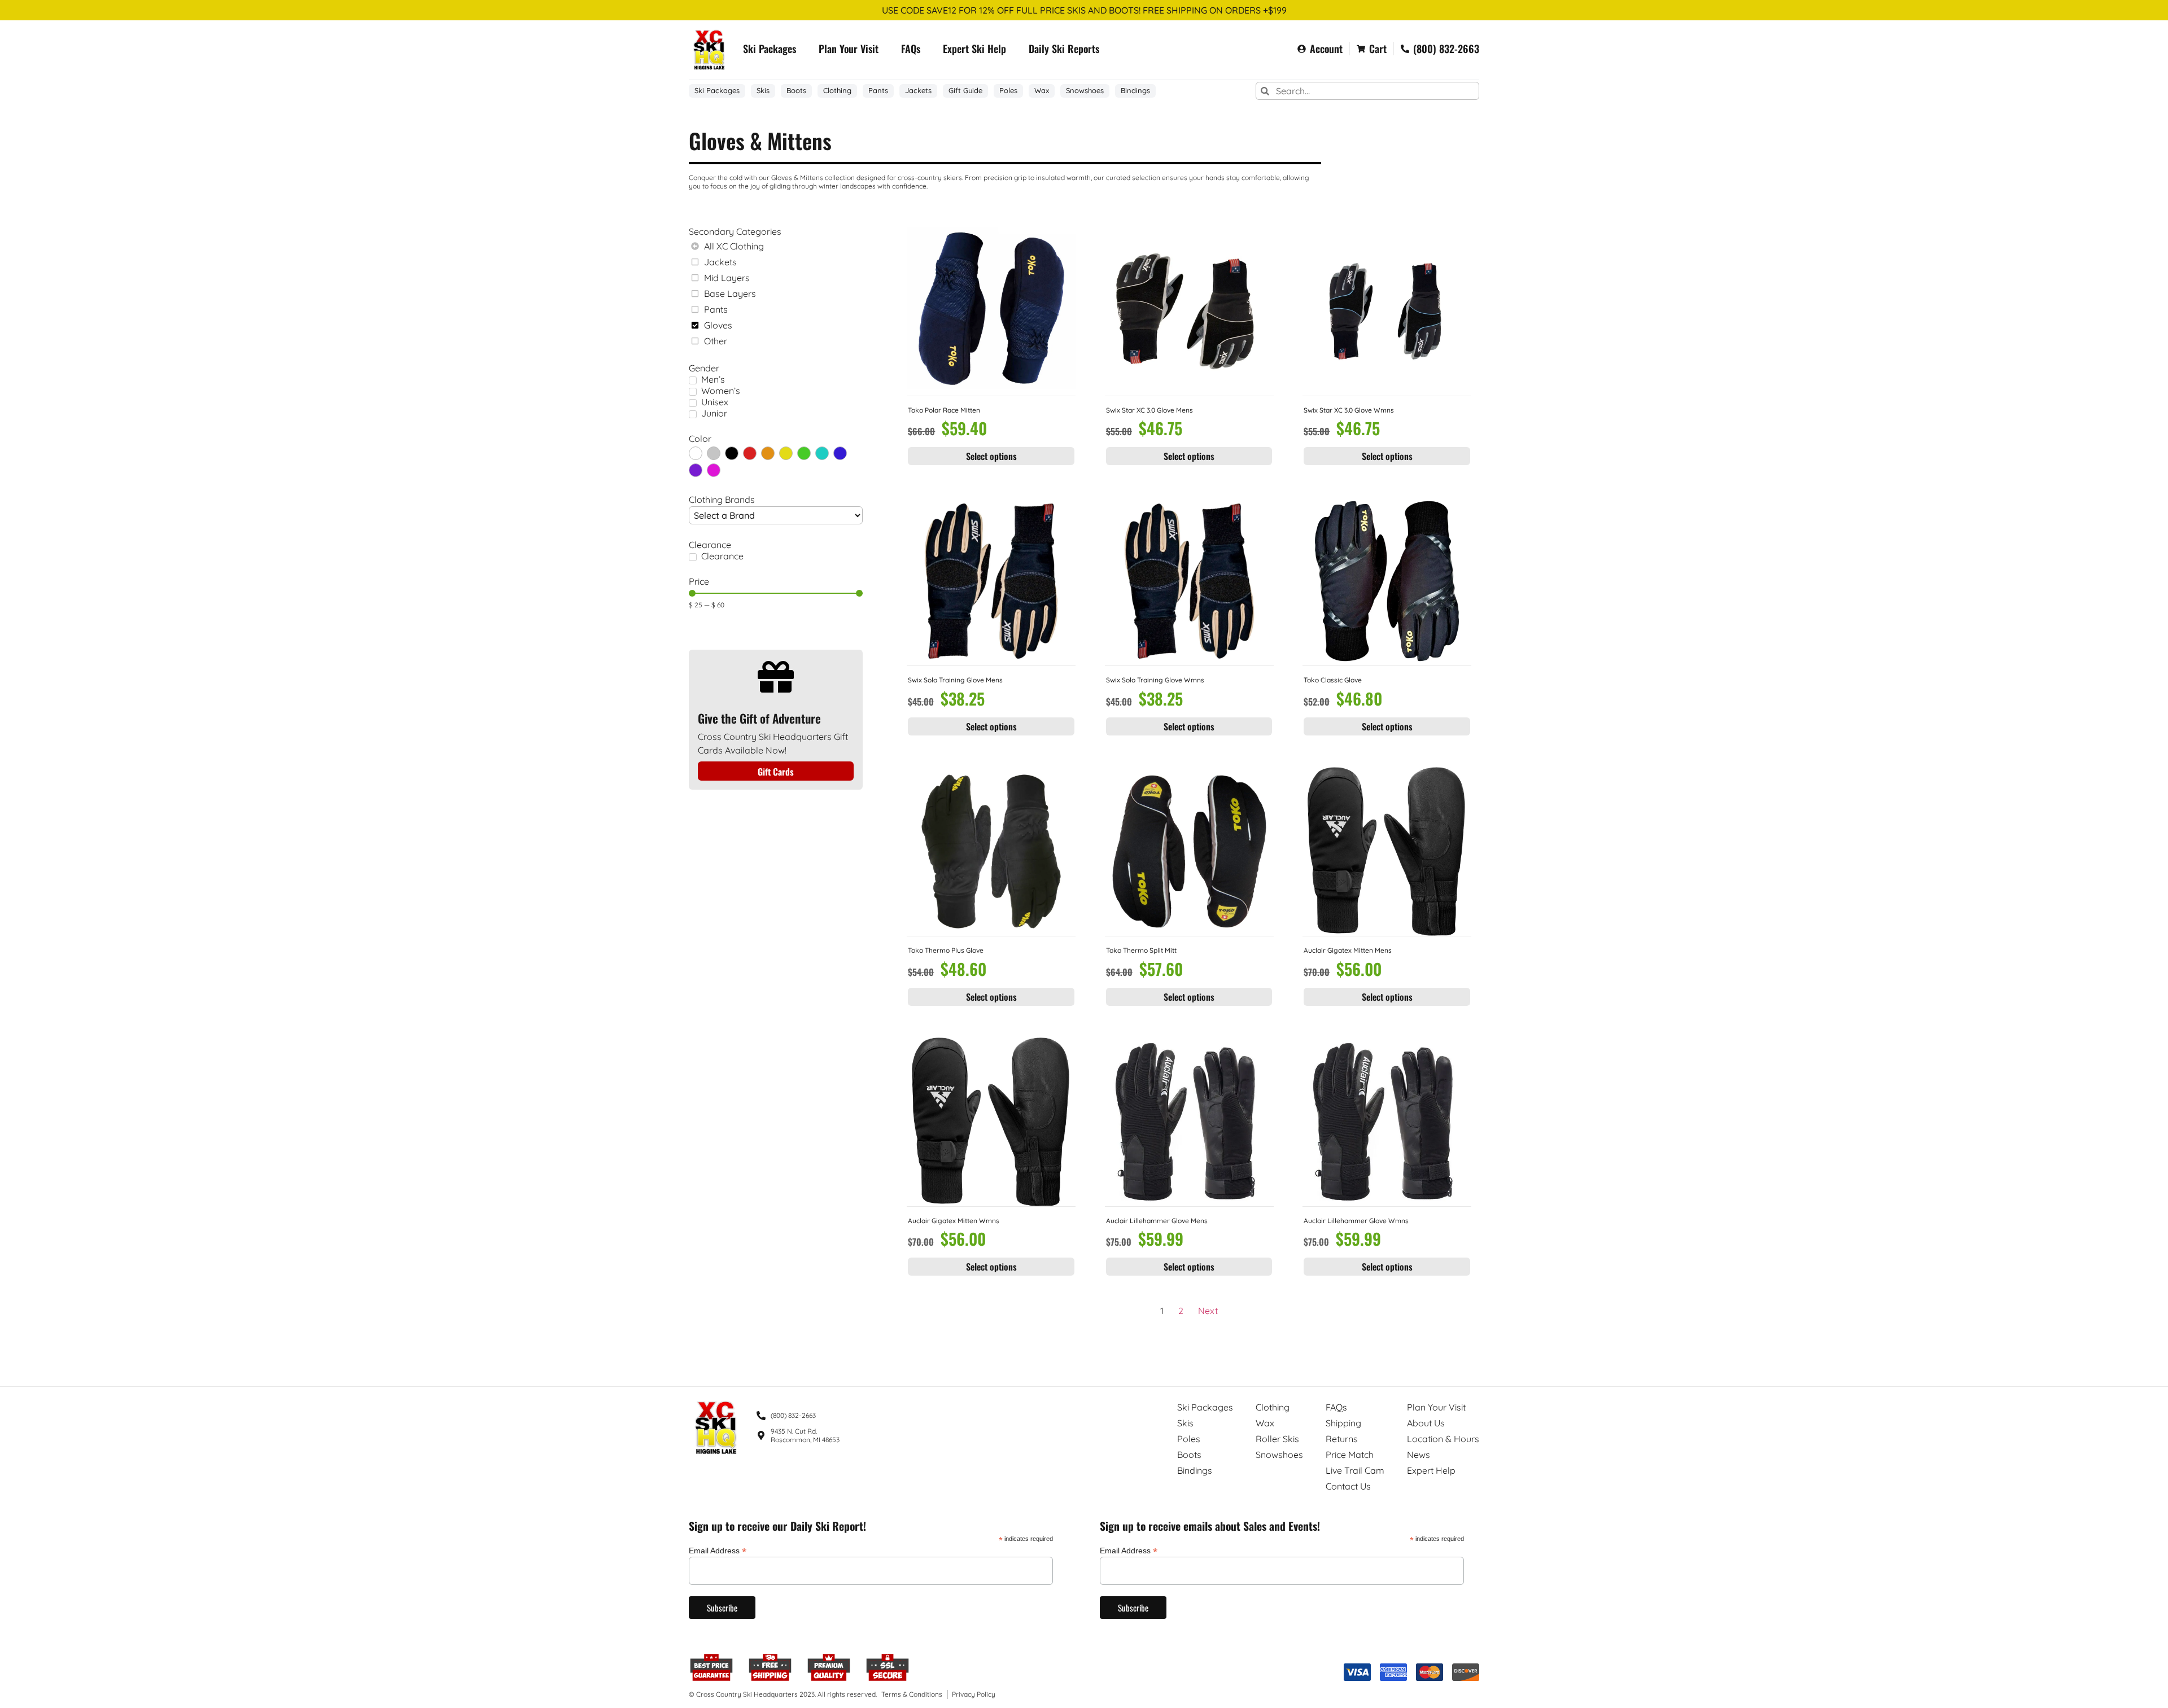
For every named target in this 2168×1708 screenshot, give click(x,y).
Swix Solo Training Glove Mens (955, 680)
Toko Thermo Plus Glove (946, 950)
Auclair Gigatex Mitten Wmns (954, 1221)
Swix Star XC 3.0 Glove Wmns (1349, 410)
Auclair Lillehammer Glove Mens (1157, 1221)
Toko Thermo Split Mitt (1141, 950)
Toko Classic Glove (1333, 680)
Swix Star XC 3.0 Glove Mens (1149, 410)
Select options (991, 456)
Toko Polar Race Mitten (944, 410)
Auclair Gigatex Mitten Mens (1348, 950)
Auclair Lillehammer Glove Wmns (1356, 1221)
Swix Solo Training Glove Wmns (1155, 680)
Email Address (718, 1550)
